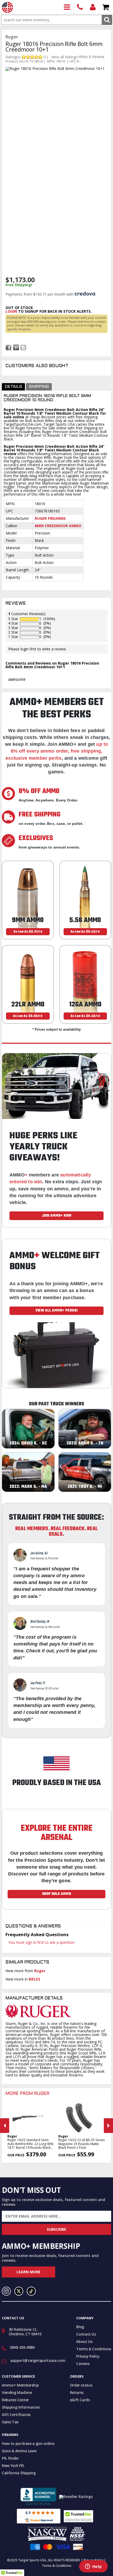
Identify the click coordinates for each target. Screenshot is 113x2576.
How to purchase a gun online (28, 2443)
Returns (77, 2392)
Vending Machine (17, 2392)
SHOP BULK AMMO (56, 1894)
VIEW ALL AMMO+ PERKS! (57, 1310)
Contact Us (86, 2334)
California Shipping (19, 2473)
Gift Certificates (16, 2415)
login (11, 311)
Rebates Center (15, 2400)
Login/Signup (93, 7)
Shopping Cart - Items (106, 7)
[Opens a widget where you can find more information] (93, 2567)
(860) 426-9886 (80, 7)
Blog (80, 2327)
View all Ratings (64, 57)
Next (108, 2126)
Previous (5, 2126)
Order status (81, 2385)
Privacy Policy (88, 2356)
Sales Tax (10, 2422)
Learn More (29, 2272)
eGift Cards (80, 2400)
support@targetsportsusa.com (38, 2360)
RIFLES (34, 1979)
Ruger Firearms (50, 518)
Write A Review (92, 57)
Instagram (6, 2291)
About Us (84, 2341)
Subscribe (56, 2229)
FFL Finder (10, 2458)
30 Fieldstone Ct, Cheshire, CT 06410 (25, 2332)
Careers (83, 2364)
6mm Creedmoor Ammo (58, 526)
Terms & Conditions (94, 2349)
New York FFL (13, 2466)
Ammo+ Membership (20, 2385)
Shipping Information (21, 2407)
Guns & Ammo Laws (19, 2451)
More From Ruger (27, 2094)
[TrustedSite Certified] (78, 2516)
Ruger (40, 1971)
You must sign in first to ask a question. (42, 1942)
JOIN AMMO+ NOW (57, 1216)
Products (67, 7)
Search (107, 20)
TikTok (31, 2291)
